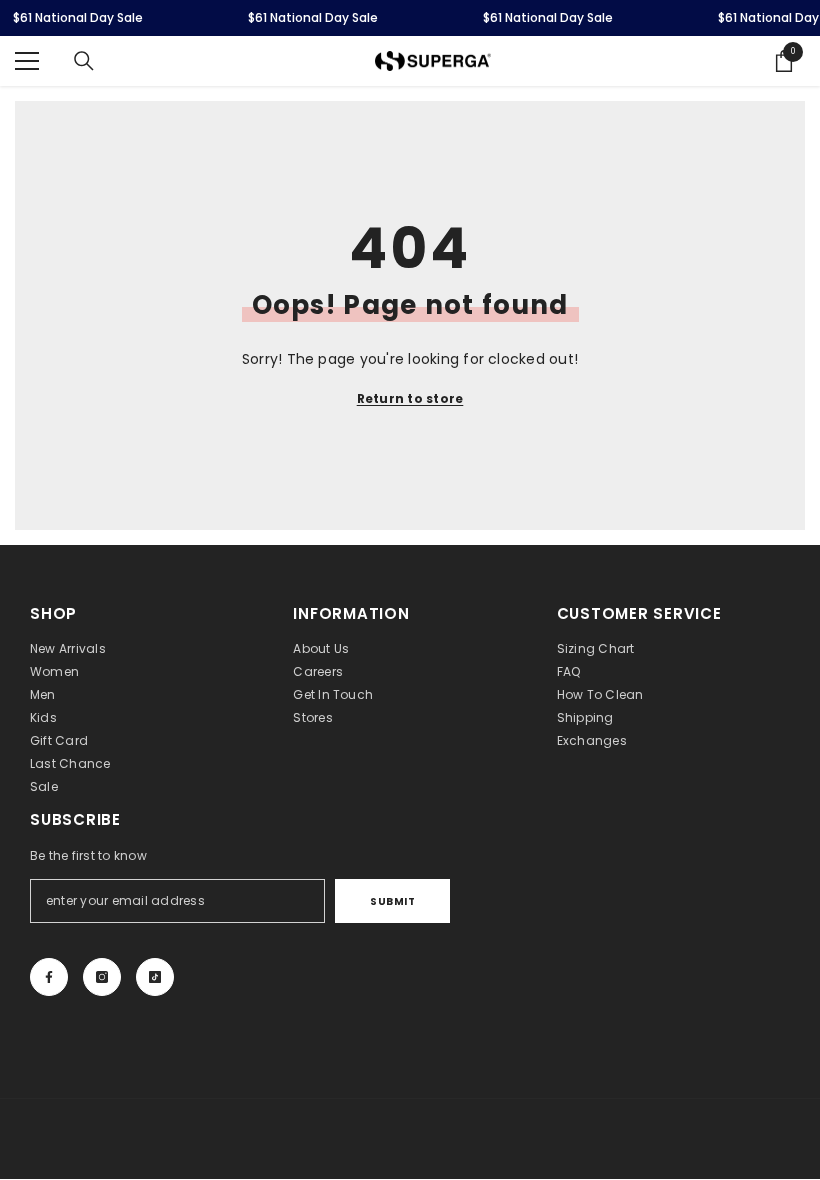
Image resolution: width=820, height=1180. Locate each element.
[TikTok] (155, 977)
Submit (392, 901)
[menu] (27, 61)
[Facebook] (49, 977)
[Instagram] (102, 977)
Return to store (410, 398)
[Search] (84, 61)
